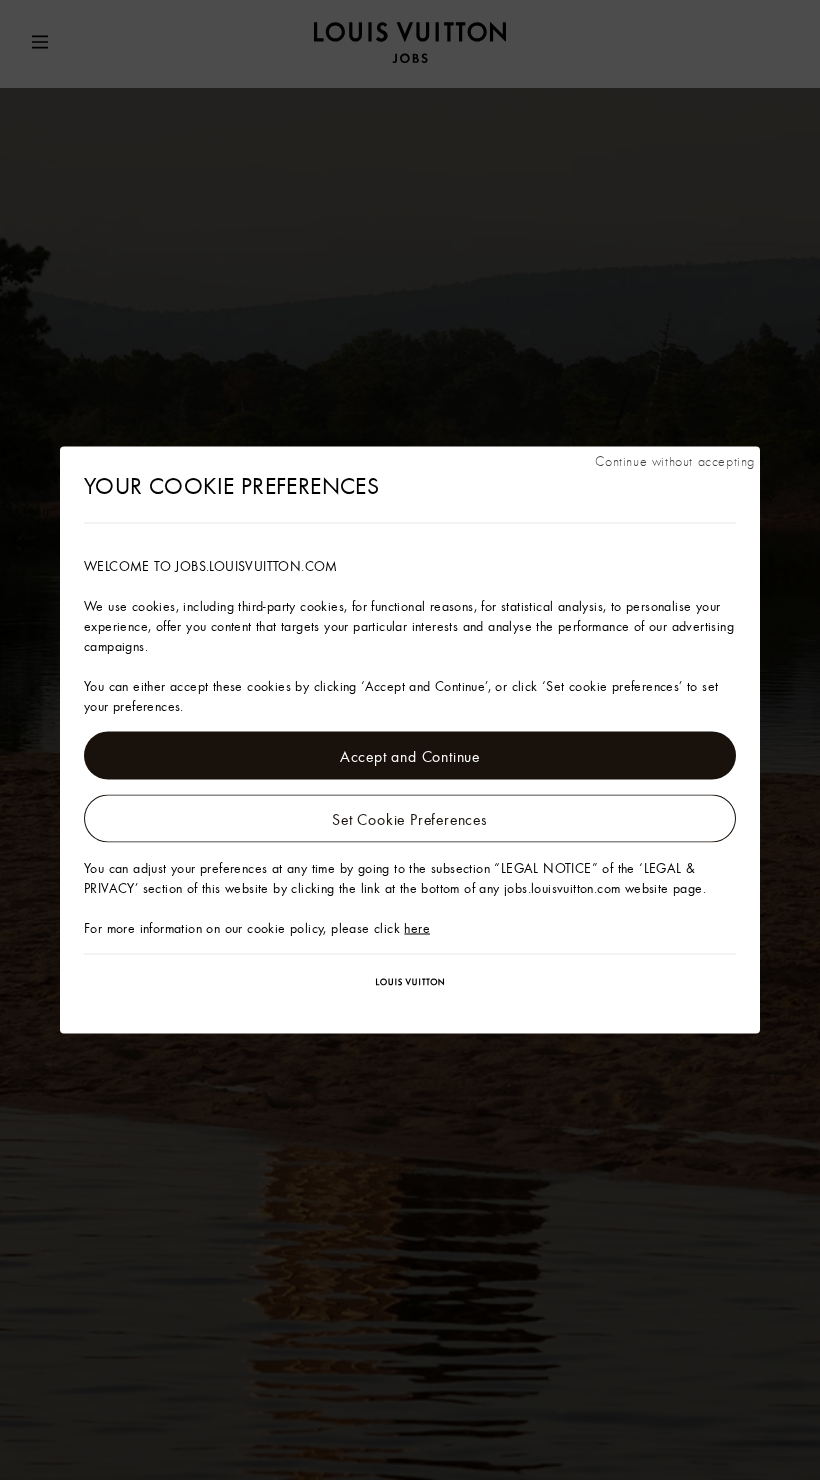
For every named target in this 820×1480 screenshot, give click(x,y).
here (417, 928)
